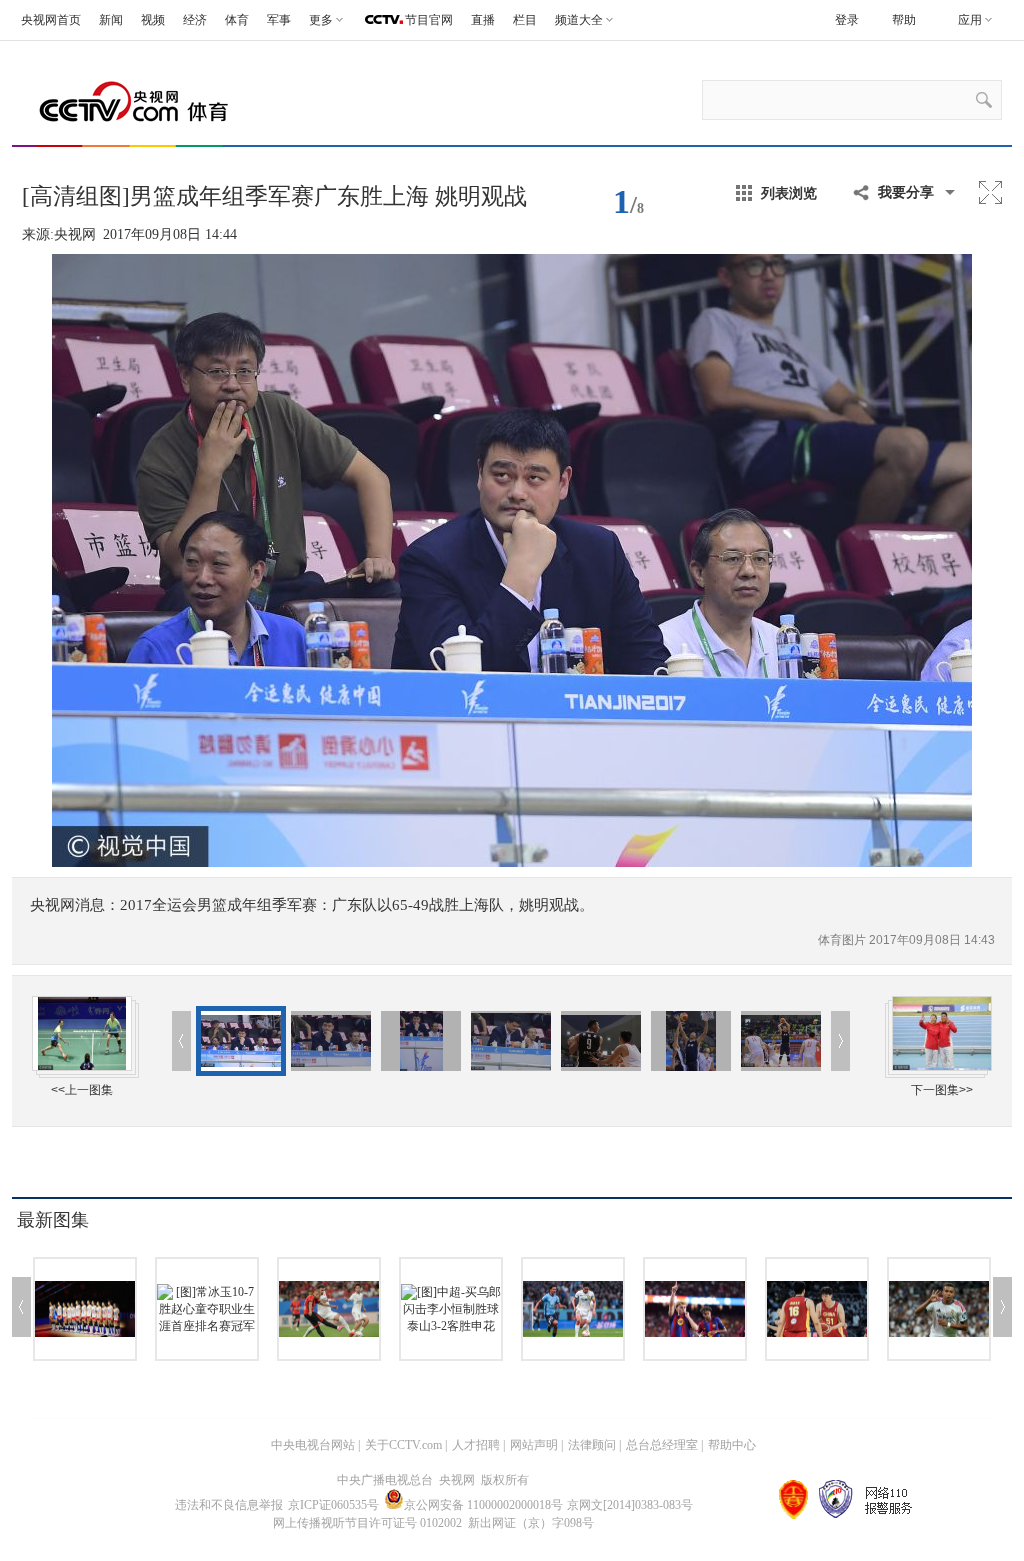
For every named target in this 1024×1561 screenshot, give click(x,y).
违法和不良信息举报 (229, 1505)
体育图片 (843, 940)
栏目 (525, 20)
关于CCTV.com (403, 1445)
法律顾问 (592, 1445)
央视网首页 (51, 20)
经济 (195, 20)
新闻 (111, 20)
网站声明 (534, 1445)
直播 (483, 20)
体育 (237, 20)
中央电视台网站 (313, 1445)
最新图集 (53, 1220)
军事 (279, 20)
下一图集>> (942, 1090)
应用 (970, 20)
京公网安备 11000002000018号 (483, 1505)
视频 (153, 20)
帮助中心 (732, 1445)
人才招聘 (476, 1445)
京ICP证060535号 (333, 1505)
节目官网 (429, 20)
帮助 (904, 20)
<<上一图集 (82, 1090)
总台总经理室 (662, 1445)
